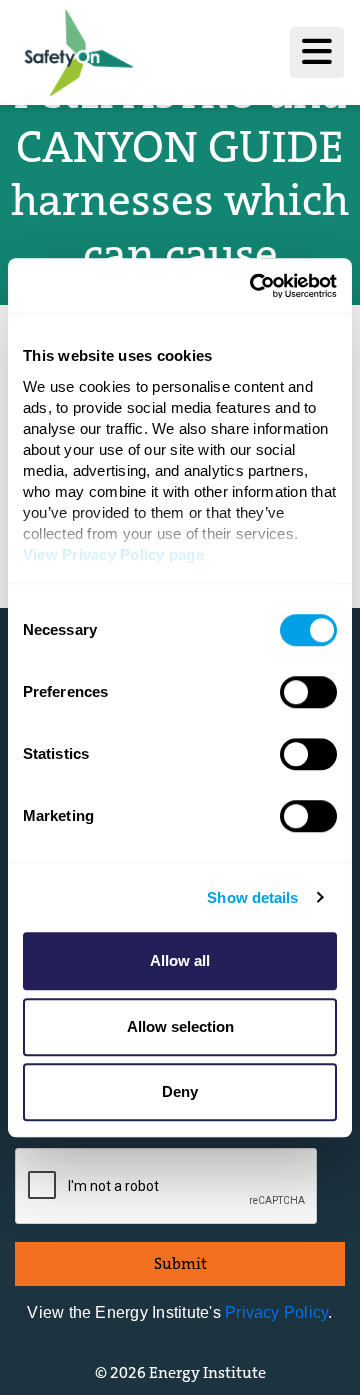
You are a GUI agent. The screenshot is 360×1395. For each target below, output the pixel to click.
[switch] (308, 692)
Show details (252, 897)
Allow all (180, 960)
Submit (180, 1263)
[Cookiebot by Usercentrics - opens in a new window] (254, 286)
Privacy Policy (276, 1312)
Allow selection (180, 1026)
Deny (180, 1091)
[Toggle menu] (317, 52)
